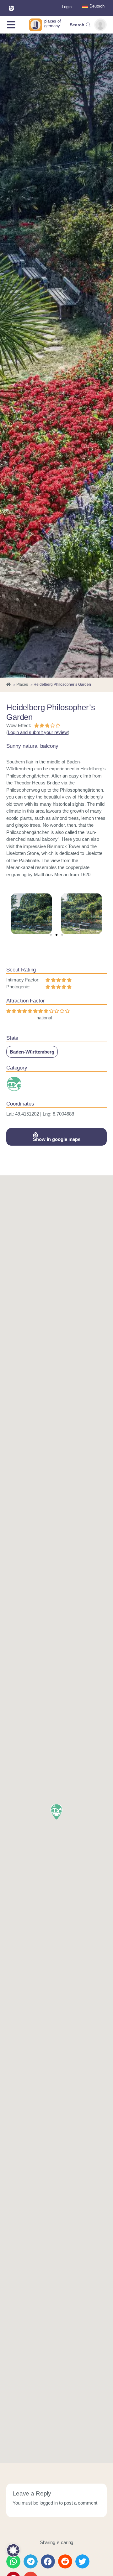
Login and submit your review (38, 732)
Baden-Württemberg (32, 1052)
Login (67, 7)
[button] (51, 935)
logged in (49, 2503)
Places (22, 684)
